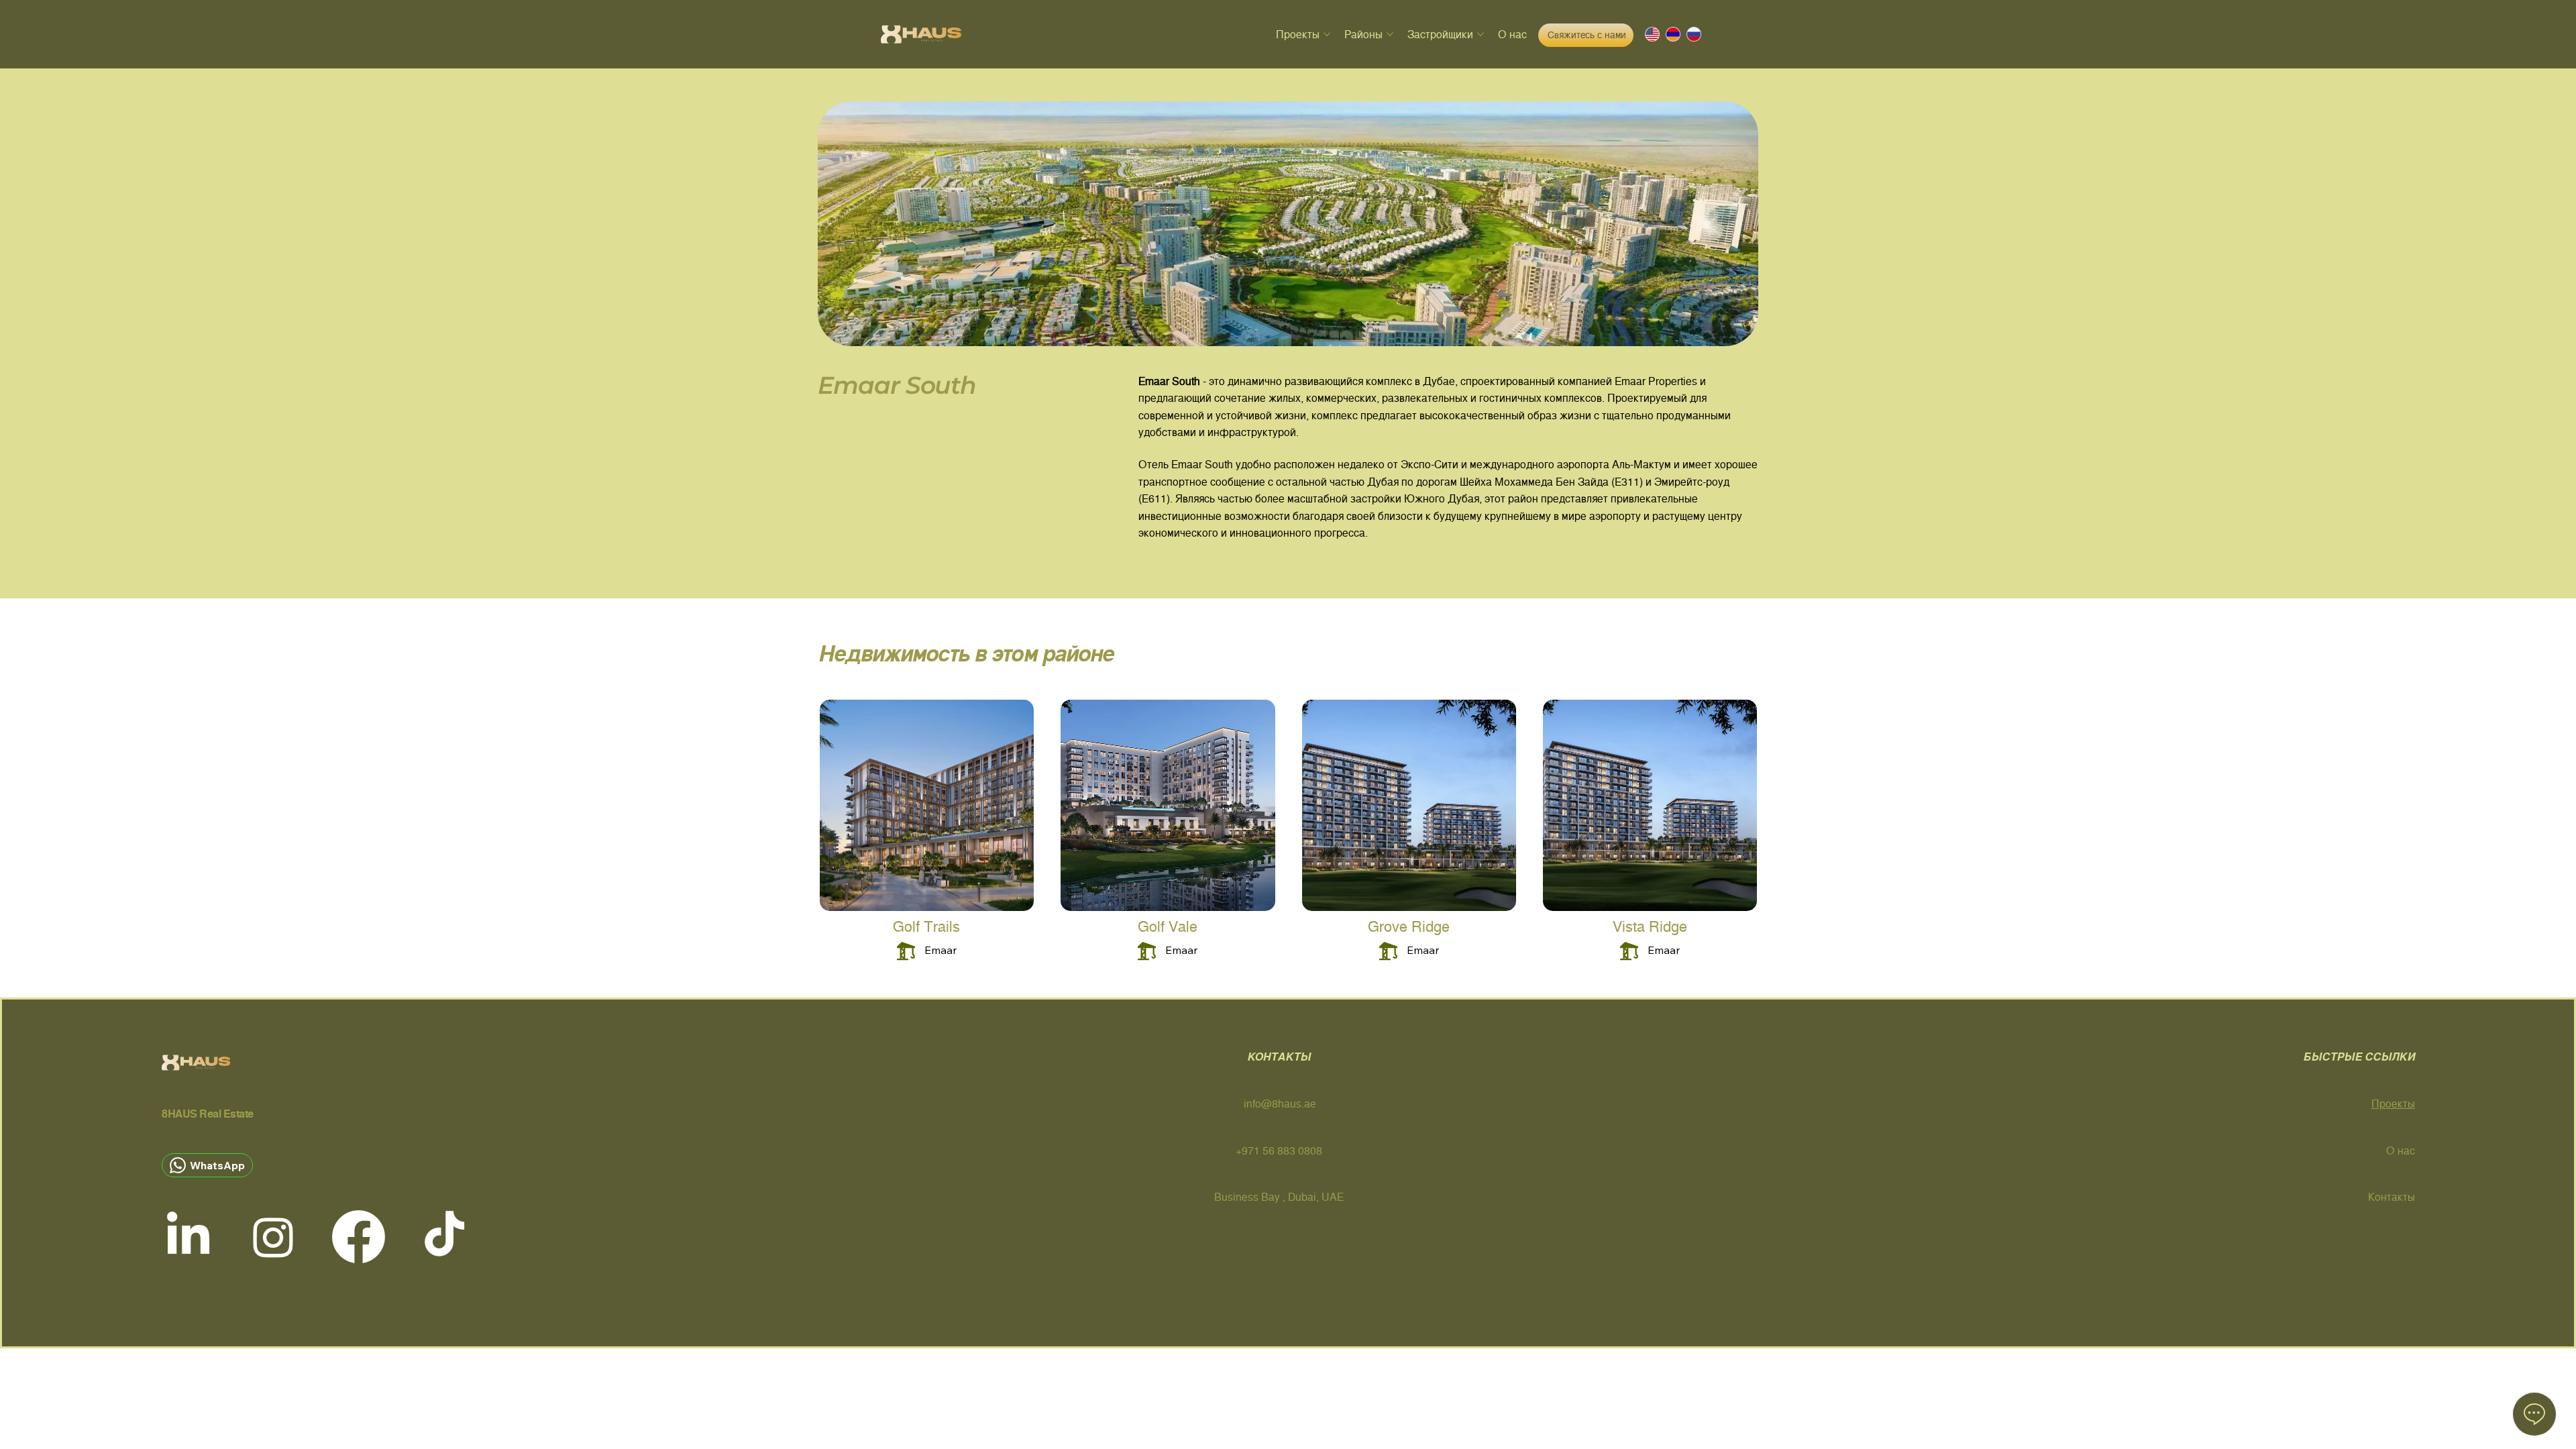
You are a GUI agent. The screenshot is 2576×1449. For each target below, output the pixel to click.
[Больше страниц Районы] (1390, 34)
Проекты (2393, 1104)
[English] (1646, 34)
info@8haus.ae (1280, 1104)
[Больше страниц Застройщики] (1481, 34)
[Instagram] (273, 1237)
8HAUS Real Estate (208, 1114)
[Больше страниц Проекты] (1327, 34)
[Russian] (1687, 34)
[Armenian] (1666, 34)
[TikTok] (444, 1237)
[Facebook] (359, 1237)
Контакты (2392, 1197)
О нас (2401, 1151)
